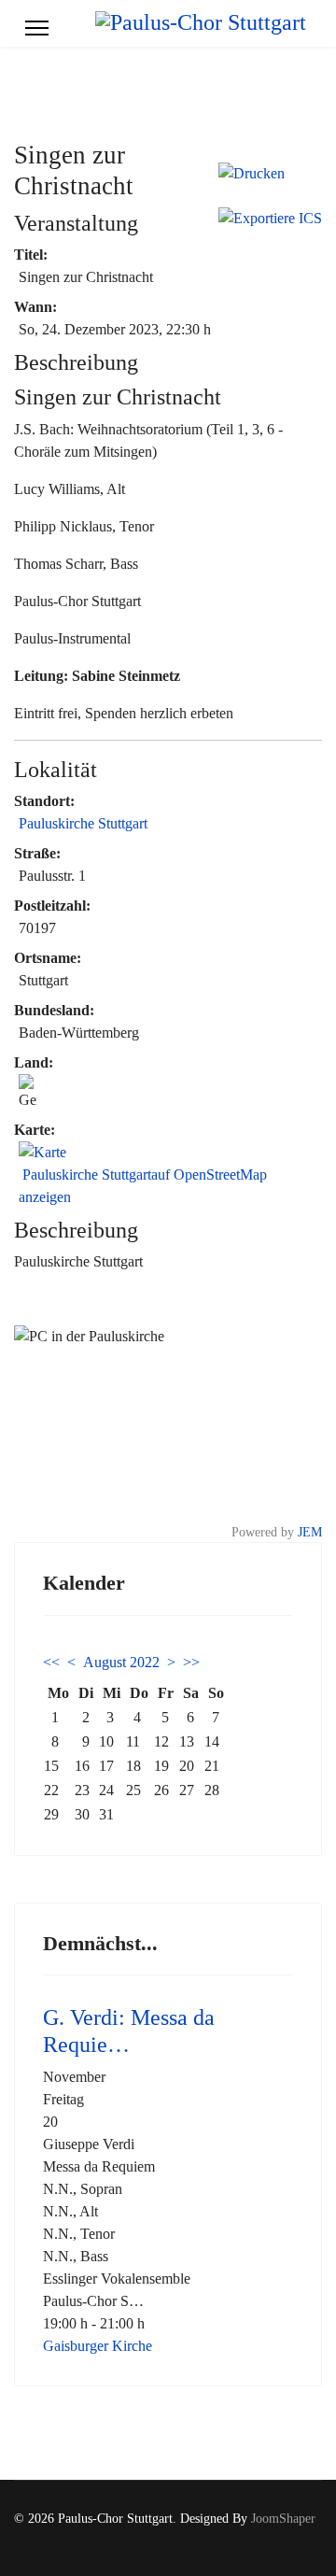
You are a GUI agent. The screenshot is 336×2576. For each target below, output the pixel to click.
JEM (310, 1532)
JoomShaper (283, 2519)
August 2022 (121, 1662)
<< (51, 1662)
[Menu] (37, 28)
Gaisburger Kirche (98, 2346)
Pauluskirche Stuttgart (83, 823)
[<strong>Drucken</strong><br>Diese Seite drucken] (270, 174)
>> (191, 1662)
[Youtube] (317, 2538)
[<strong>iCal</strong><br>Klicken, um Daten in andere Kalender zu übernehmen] (270, 219)
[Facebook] (288, 2538)
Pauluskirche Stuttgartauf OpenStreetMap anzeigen (143, 1186)
